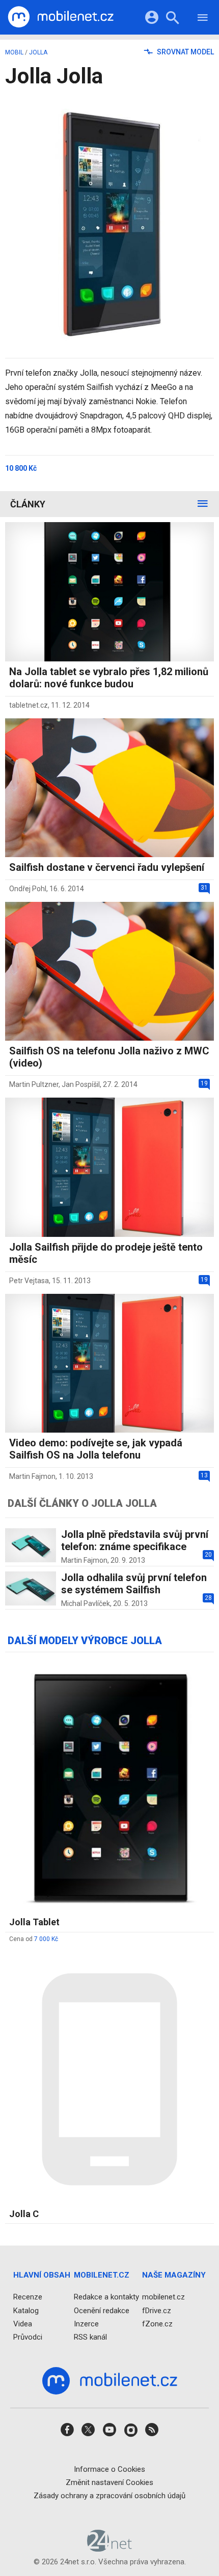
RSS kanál (90, 2337)
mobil (14, 52)
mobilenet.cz (163, 2297)
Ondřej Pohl (28, 889)
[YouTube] (109, 2433)
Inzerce (86, 2324)
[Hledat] (172, 19)
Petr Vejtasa (29, 1281)
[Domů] (61, 17)
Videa (23, 2324)
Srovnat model (185, 52)
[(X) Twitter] (88, 2433)
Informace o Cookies (109, 2469)
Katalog (26, 2311)
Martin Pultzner (34, 1084)
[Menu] (203, 19)
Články (28, 504)
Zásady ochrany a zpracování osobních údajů (109, 2496)
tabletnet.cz (29, 705)
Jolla (38, 52)
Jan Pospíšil (81, 1084)
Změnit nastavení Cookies (109, 2482)
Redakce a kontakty (106, 2297)
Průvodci (28, 2337)
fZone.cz (157, 2324)
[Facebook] (67, 2433)
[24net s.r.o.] (110, 2549)
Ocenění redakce (102, 2311)
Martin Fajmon (32, 1476)
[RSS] (152, 2433)
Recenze (28, 2297)
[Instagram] (131, 2433)
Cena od (34, 1939)
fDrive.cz (157, 2311)
